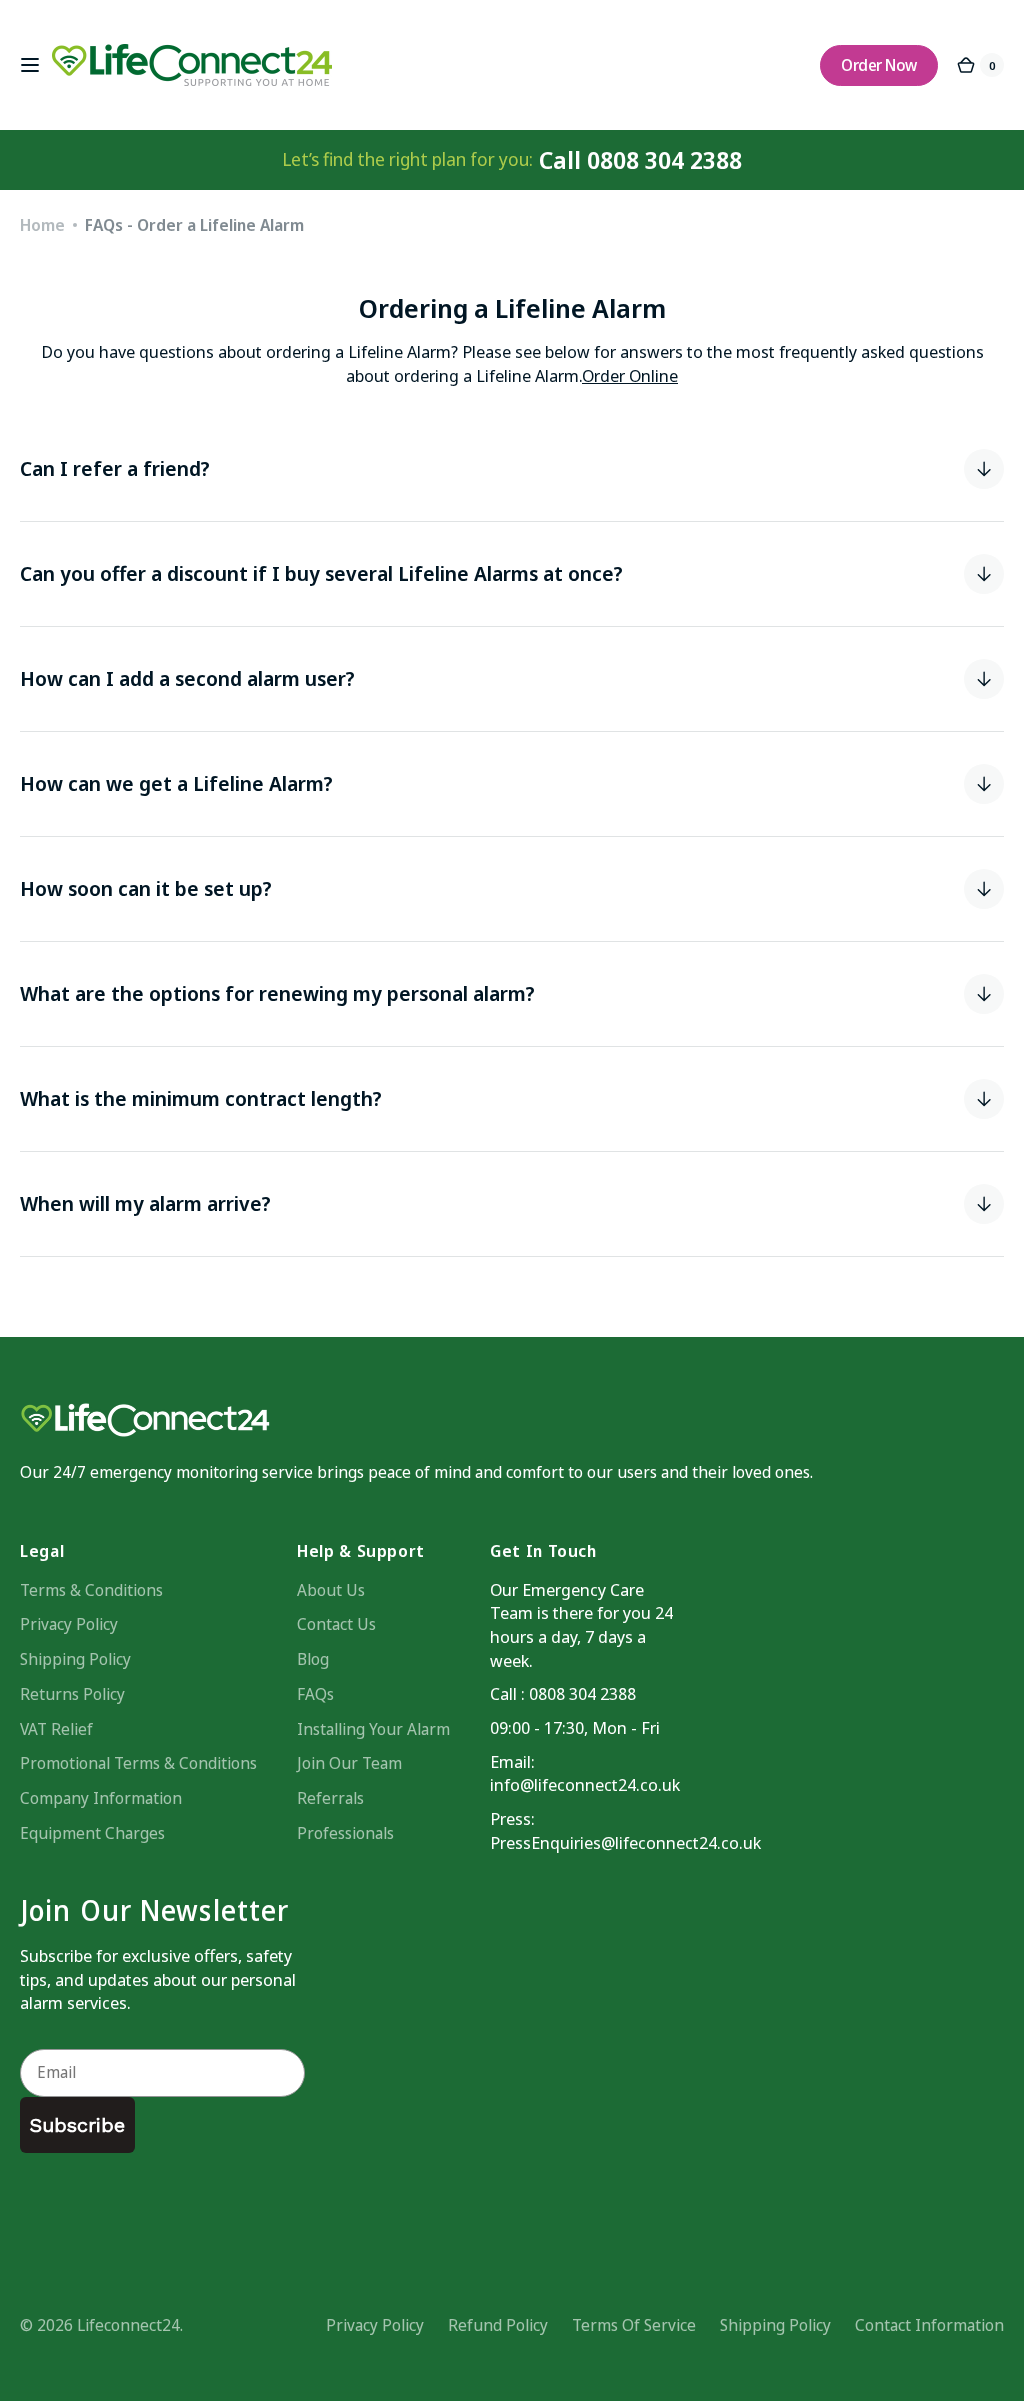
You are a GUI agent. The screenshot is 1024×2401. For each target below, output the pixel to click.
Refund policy (498, 2325)
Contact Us (336, 1624)
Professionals (345, 1833)
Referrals (330, 1798)
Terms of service (634, 2325)
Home (42, 225)
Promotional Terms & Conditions (138, 1763)
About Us (331, 1590)
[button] (30, 65)
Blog (313, 1659)
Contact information (929, 2325)
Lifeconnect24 (128, 2325)
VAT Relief (56, 1729)
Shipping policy (775, 2325)
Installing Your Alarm (373, 1729)
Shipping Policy (75, 1659)
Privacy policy (375, 2325)
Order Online (630, 375)
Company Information (101, 1798)
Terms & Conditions (91, 1590)
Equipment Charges (92, 1833)
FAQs (315, 1694)
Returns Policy (72, 1694)
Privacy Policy (69, 1624)
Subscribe (77, 2125)
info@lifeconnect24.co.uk (585, 1784)
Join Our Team (349, 1763)
